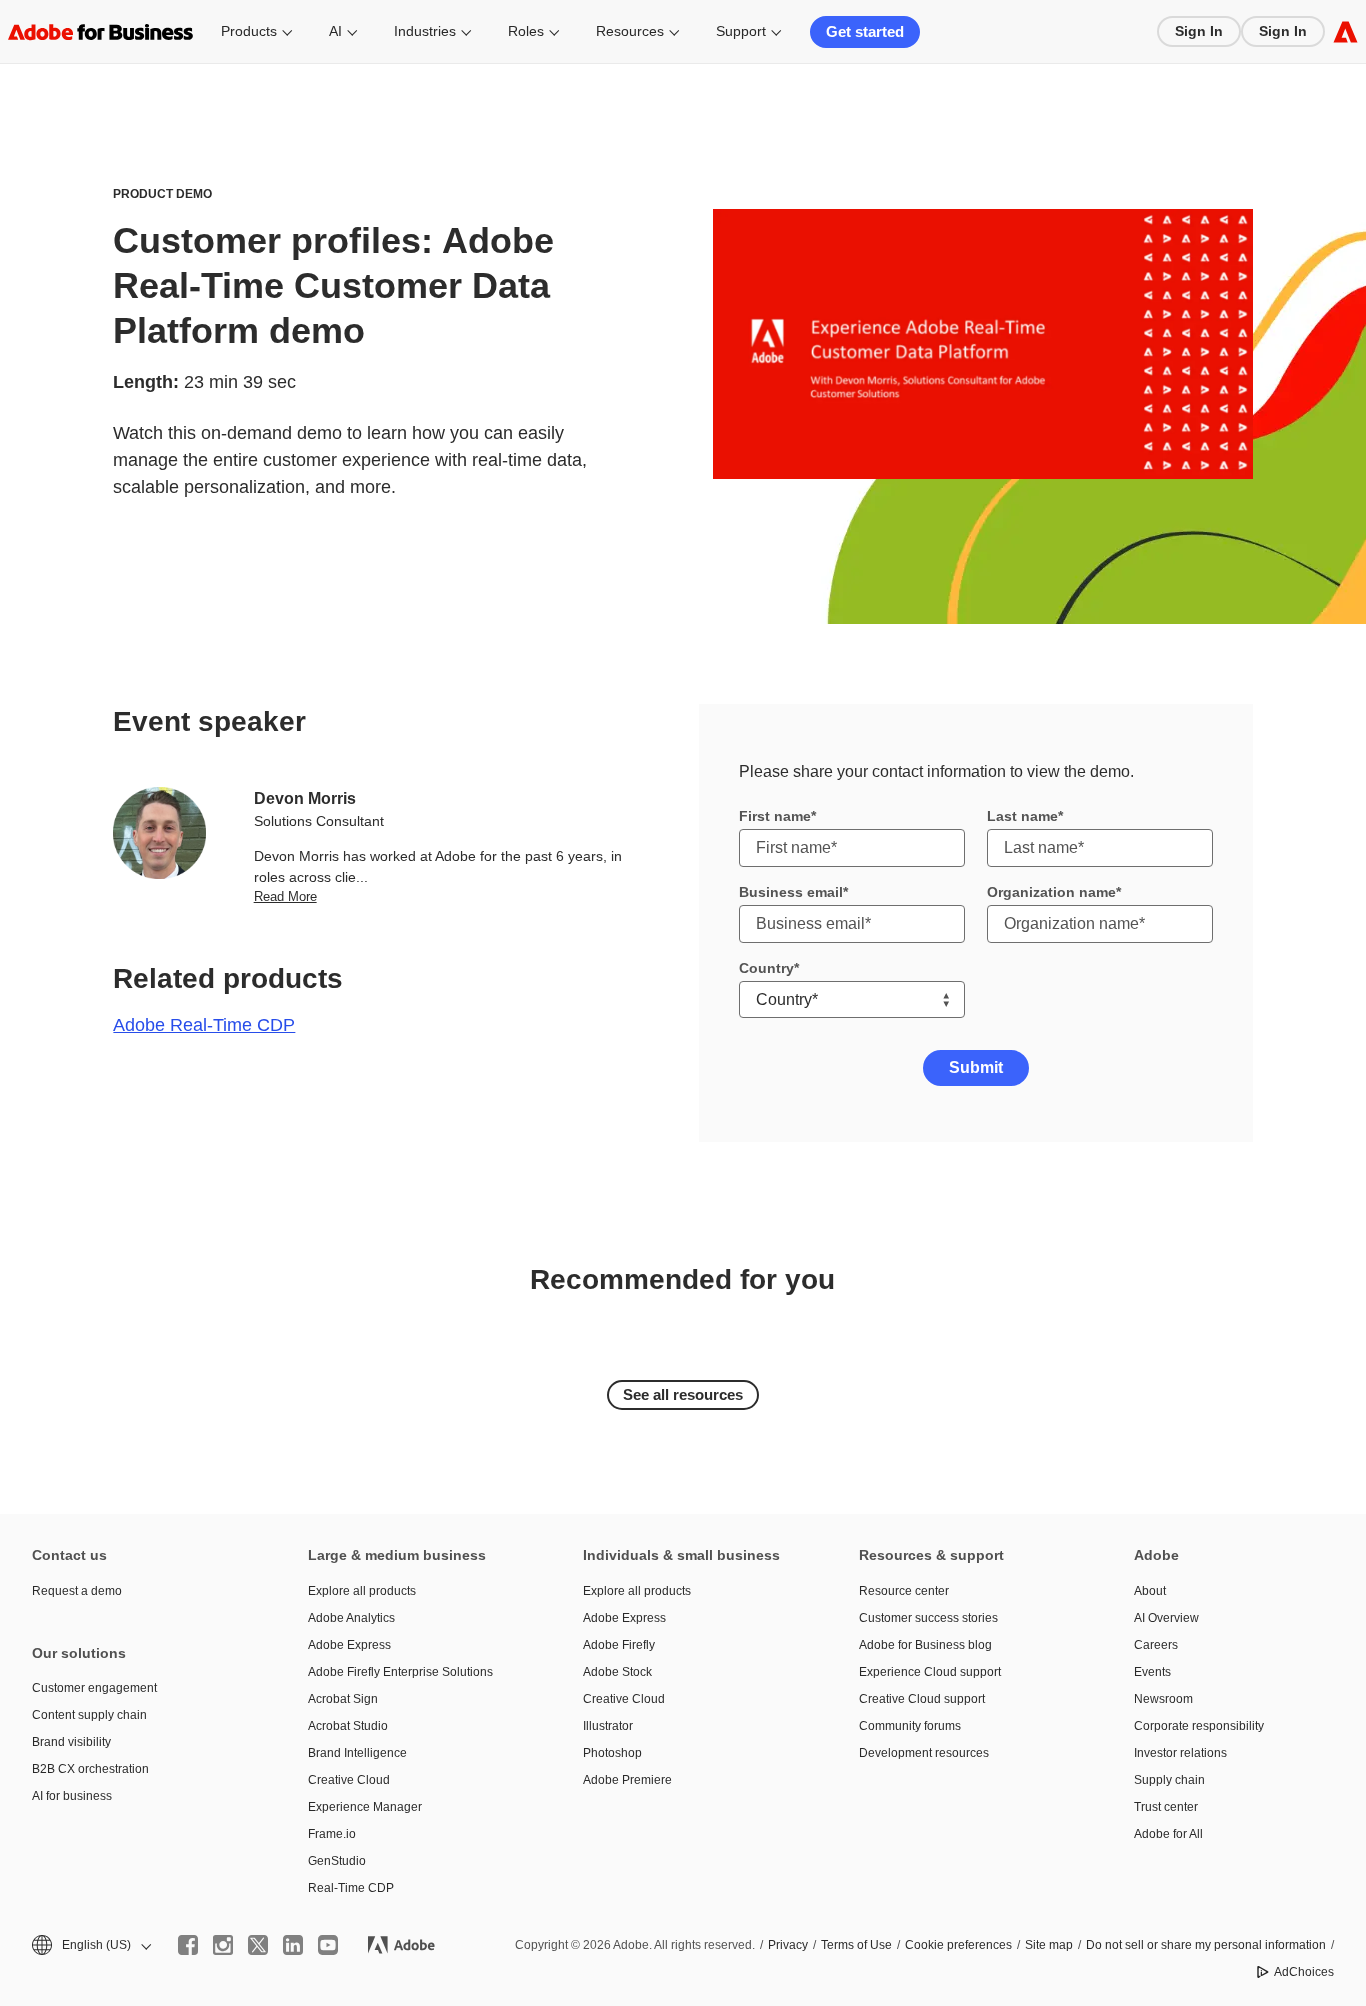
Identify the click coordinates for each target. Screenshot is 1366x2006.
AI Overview (1166, 1618)
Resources (630, 31)
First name (775, 816)
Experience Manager (365, 1807)
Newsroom (1163, 1699)
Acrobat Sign (343, 1699)
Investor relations (1180, 1753)
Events (1152, 1672)
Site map (1049, 1945)
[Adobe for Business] (1345, 31)
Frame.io (332, 1834)
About (1150, 1591)
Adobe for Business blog (925, 1645)
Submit (976, 1067)
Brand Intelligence (357, 1753)
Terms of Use (856, 1945)
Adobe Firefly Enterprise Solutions (400, 1672)
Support (741, 31)
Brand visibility (71, 1742)
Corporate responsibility (1199, 1726)
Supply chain (1169, 1780)
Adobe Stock (617, 1672)
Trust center (1166, 1807)
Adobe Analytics (351, 1618)
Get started (865, 31)
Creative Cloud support (922, 1699)
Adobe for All (1168, 1834)
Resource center (904, 1591)
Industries (425, 31)
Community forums (910, 1726)
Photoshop (612, 1753)
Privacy (788, 1945)
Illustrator (608, 1726)
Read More (285, 896)
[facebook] (188, 1945)
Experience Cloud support (930, 1672)
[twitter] (258, 1945)
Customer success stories (928, 1618)
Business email (791, 892)
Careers (1156, 1645)
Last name (1022, 816)
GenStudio (337, 1861)
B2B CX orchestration (90, 1769)
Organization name (1051, 892)
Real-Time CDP (351, 1888)
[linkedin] (293, 1945)
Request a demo (77, 1591)
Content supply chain (89, 1715)
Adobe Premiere (627, 1780)
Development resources (924, 1753)
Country (766, 968)
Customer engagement (94, 1688)
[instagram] (223, 1945)
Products (249, 31)
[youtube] (328, 1945)
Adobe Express (349, 1645)
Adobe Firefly (619, 1645)
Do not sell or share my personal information (1206, 1945)
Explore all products (362, 1591)
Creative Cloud (349, 1780)
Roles (526, 31)
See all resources (683, 1394)
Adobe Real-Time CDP (204, 1025)
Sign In (1199, 31)
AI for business (72, 1796)
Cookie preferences (958, 1945)
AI (335, 31)
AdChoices (1304, 1972)
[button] (90, 1945)
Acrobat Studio (348, 1726)
